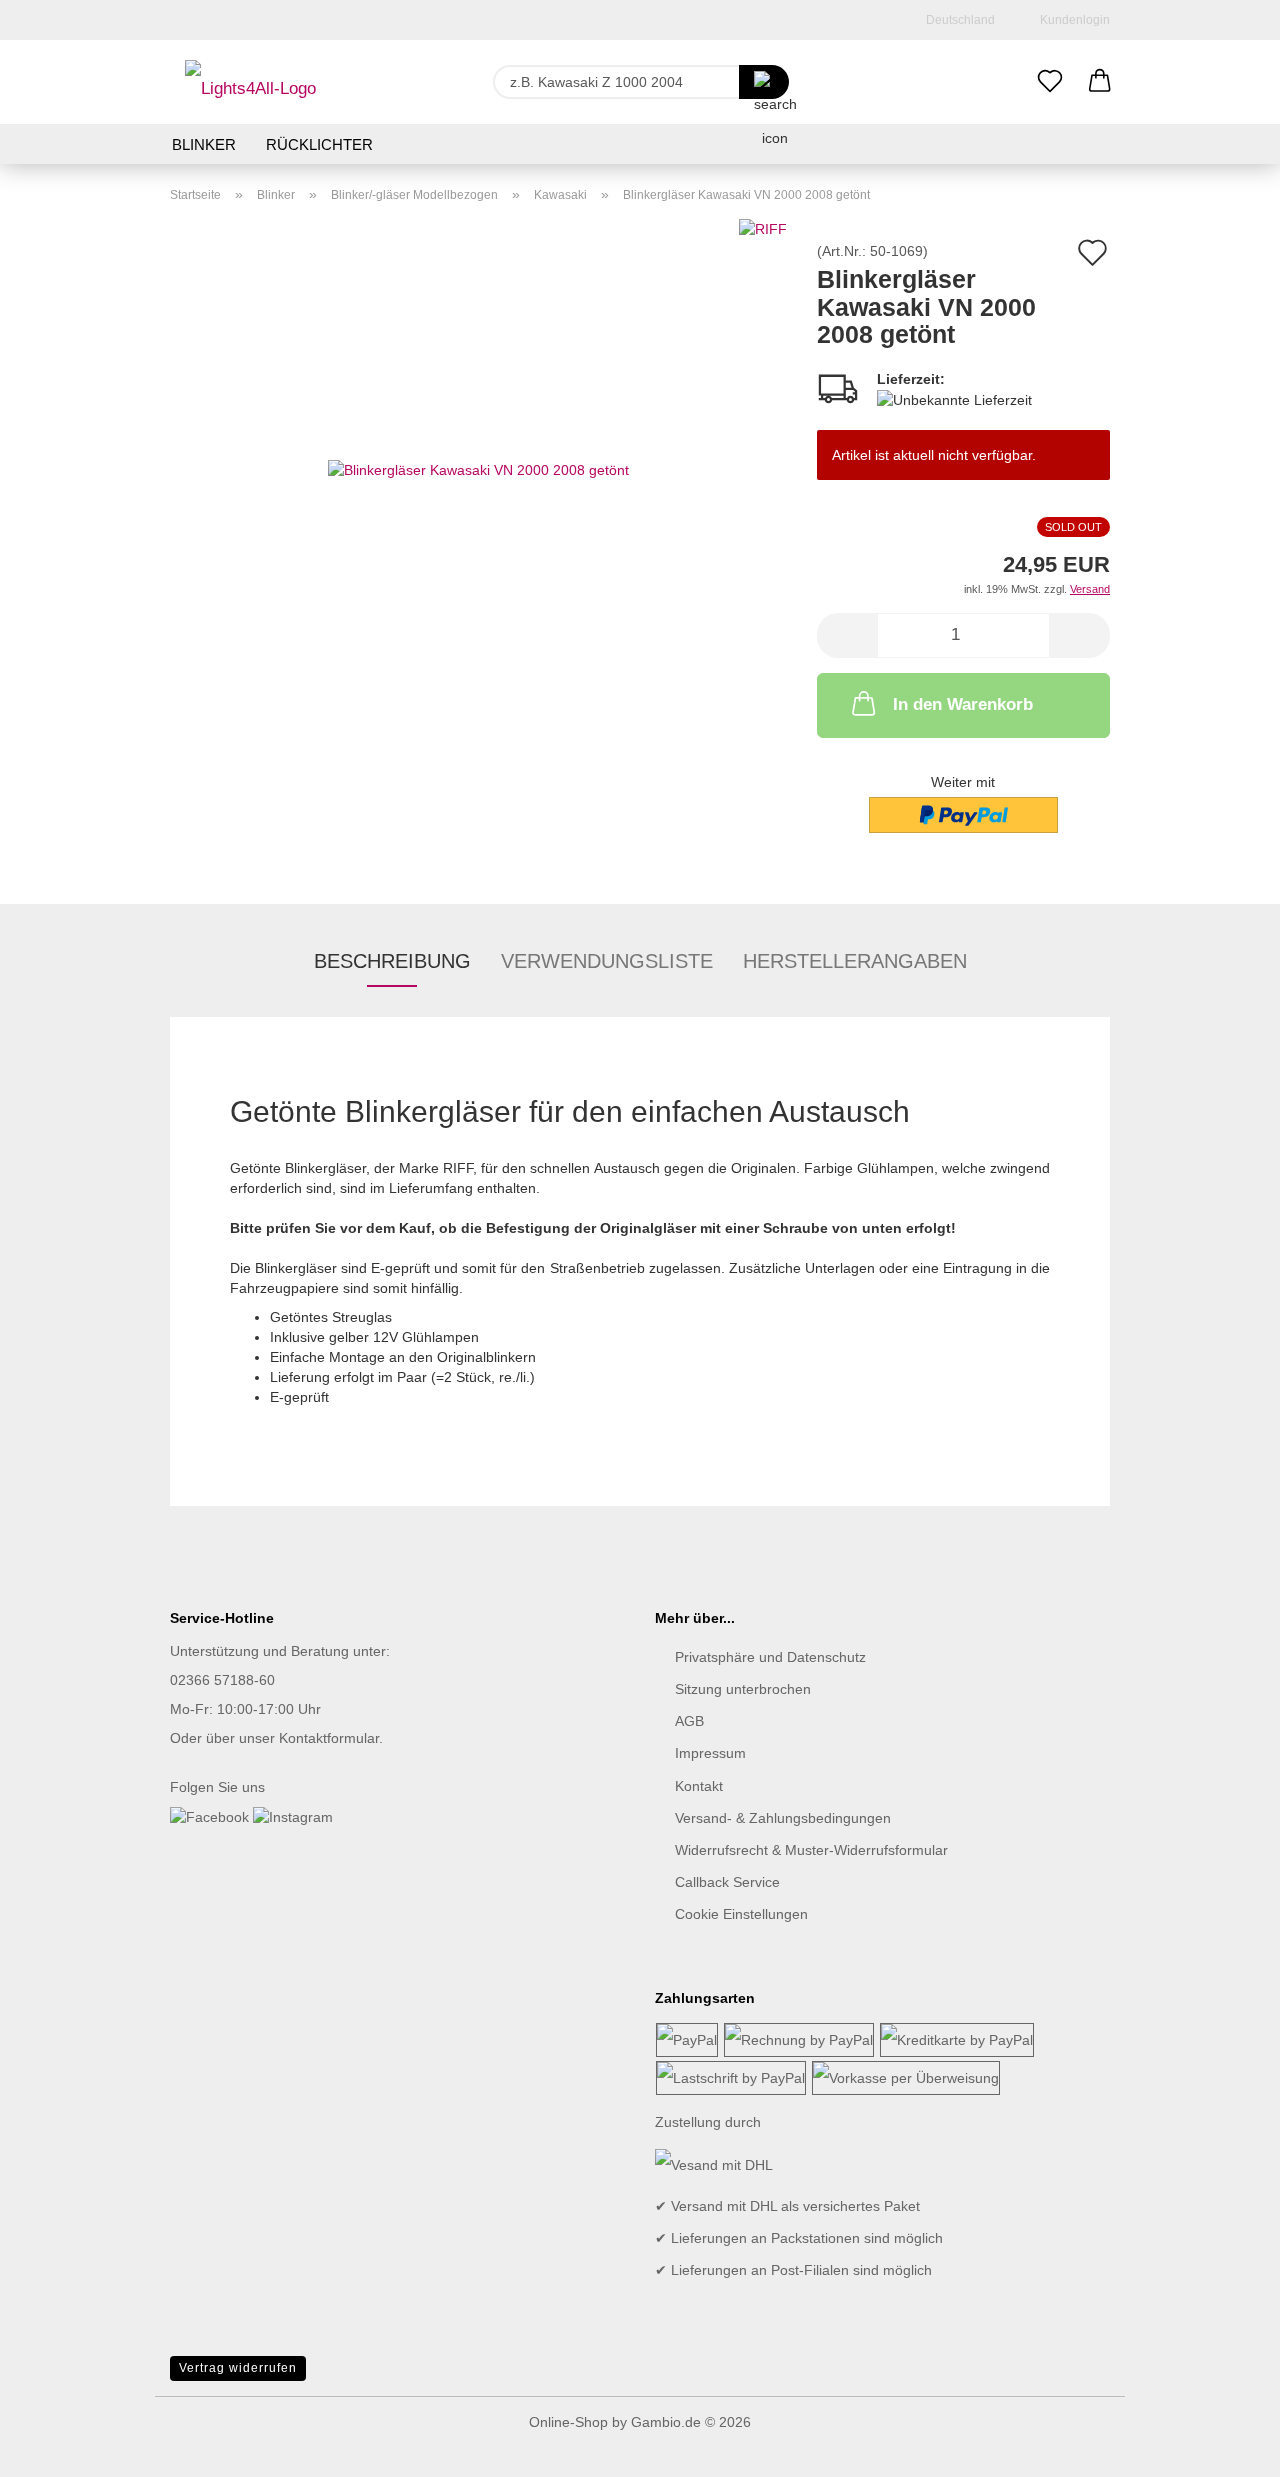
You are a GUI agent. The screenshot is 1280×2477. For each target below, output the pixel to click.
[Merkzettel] (1050, 82)
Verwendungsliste (607, 961)
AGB (689, 1721)
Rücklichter (319, 144)
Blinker (204, 144)
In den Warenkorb (963, 704)
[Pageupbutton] (1225, 2447)
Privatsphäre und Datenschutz (770, 1657)
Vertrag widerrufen (238, 2368)
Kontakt (699, 1786)
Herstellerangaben (855, 961)
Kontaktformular (329, 1738)
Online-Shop (568, 2422)
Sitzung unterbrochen (743, 1689)
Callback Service (727, 1882)
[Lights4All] (250, 82)
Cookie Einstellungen (741, 1914)
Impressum (710, 1753)
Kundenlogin (1072, 20)
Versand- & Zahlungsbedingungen (783, 1818)
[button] (1100, 82)
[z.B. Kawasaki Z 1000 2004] (764, 82)
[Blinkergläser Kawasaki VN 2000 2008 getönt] (478, 468)
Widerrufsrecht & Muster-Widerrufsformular (811, 1850)
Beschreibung (392, 961)
